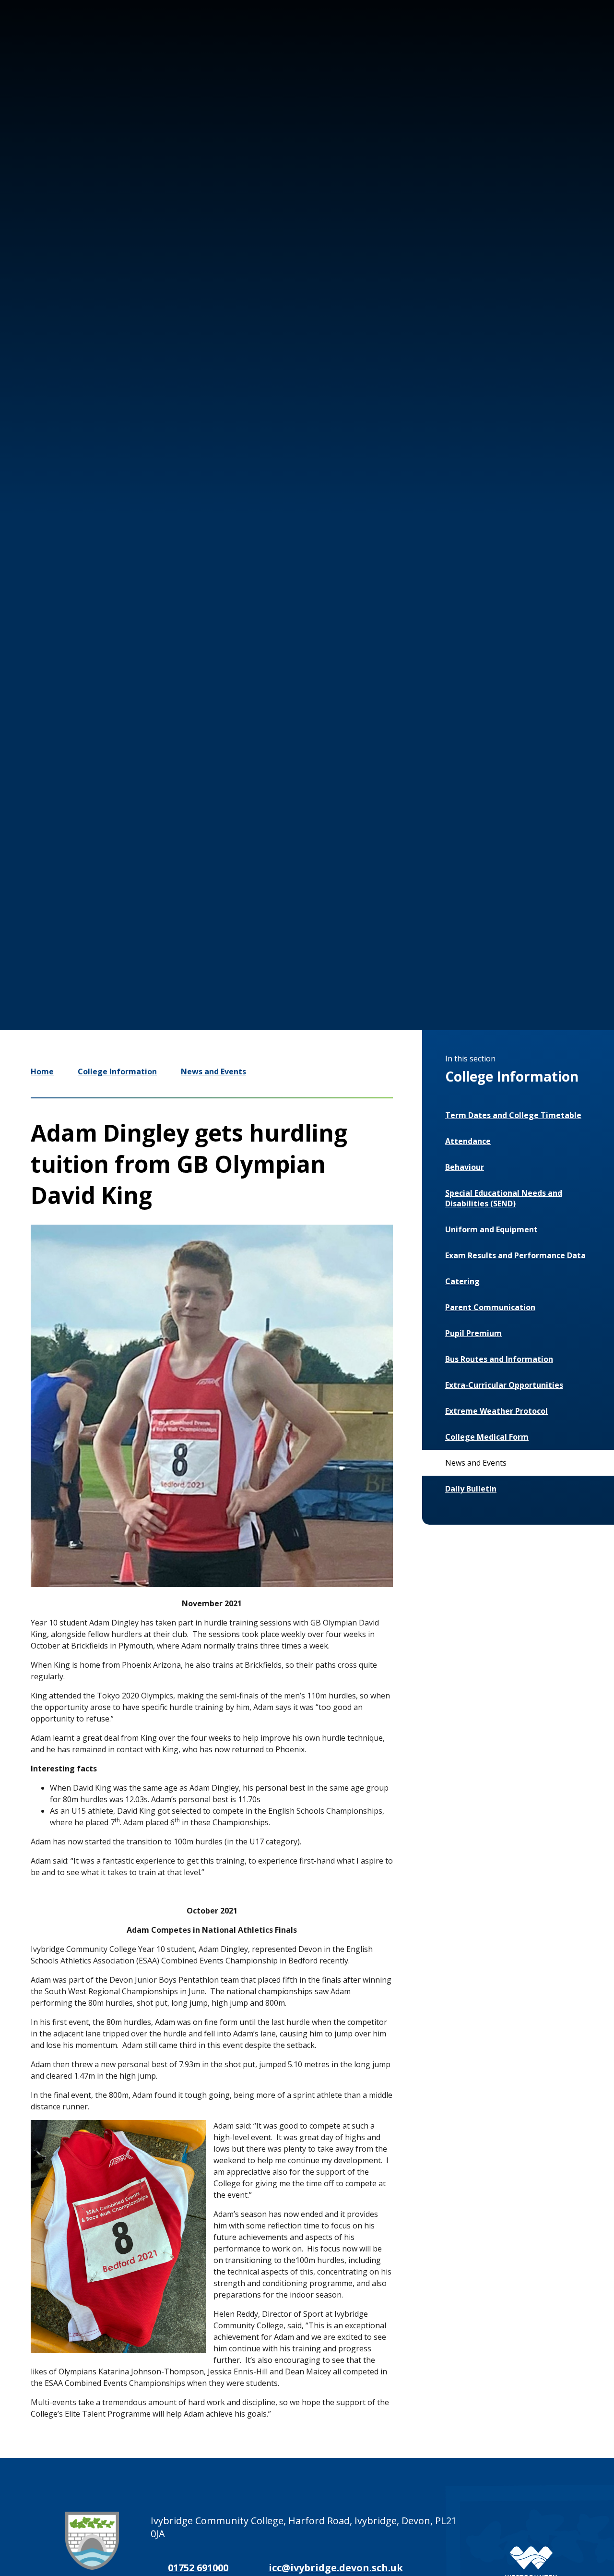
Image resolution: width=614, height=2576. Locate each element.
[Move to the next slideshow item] (470, 915)
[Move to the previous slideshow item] (441, 915)
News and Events (213, 1071)
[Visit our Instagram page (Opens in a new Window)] (484, 42)
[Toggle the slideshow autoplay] (499, 915)
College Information (117, 1071)
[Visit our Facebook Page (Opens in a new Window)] (512, 42)
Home (42, 1071)
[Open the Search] (572, 42)
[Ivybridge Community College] (47, 62)
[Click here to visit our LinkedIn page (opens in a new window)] (541, 42)
